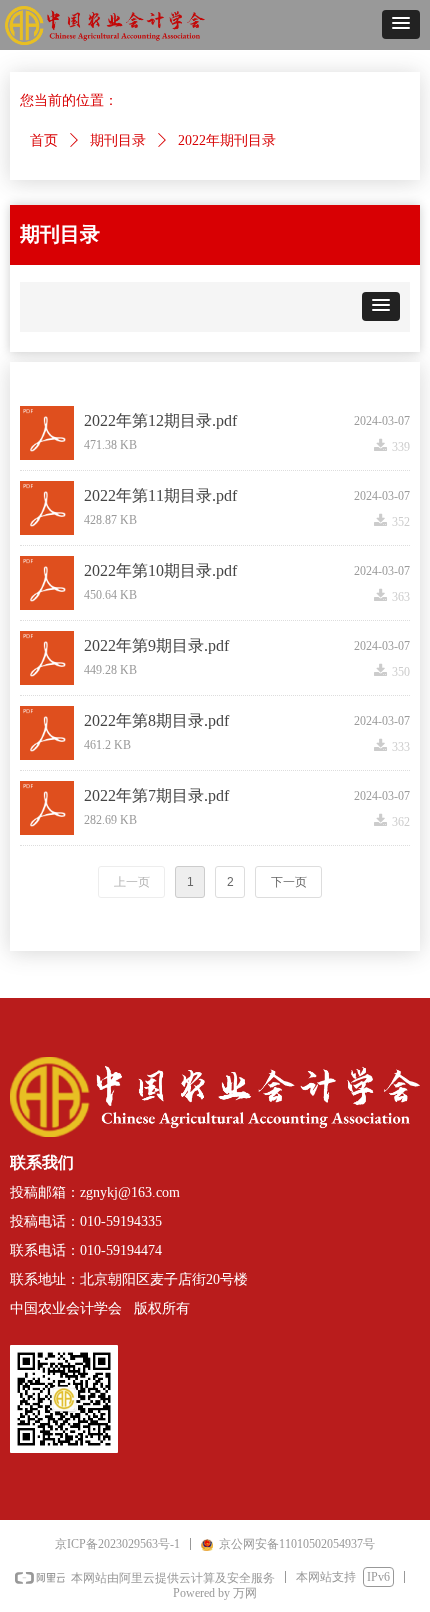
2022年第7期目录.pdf (156, 795)
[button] (401, 24)
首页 (44, 140)
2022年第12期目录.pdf (160, 420)
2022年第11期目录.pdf (160, 495)
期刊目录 (118, 140)
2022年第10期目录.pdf (160, 570)
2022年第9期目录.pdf (156, 645)
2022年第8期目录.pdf (156, 720)
